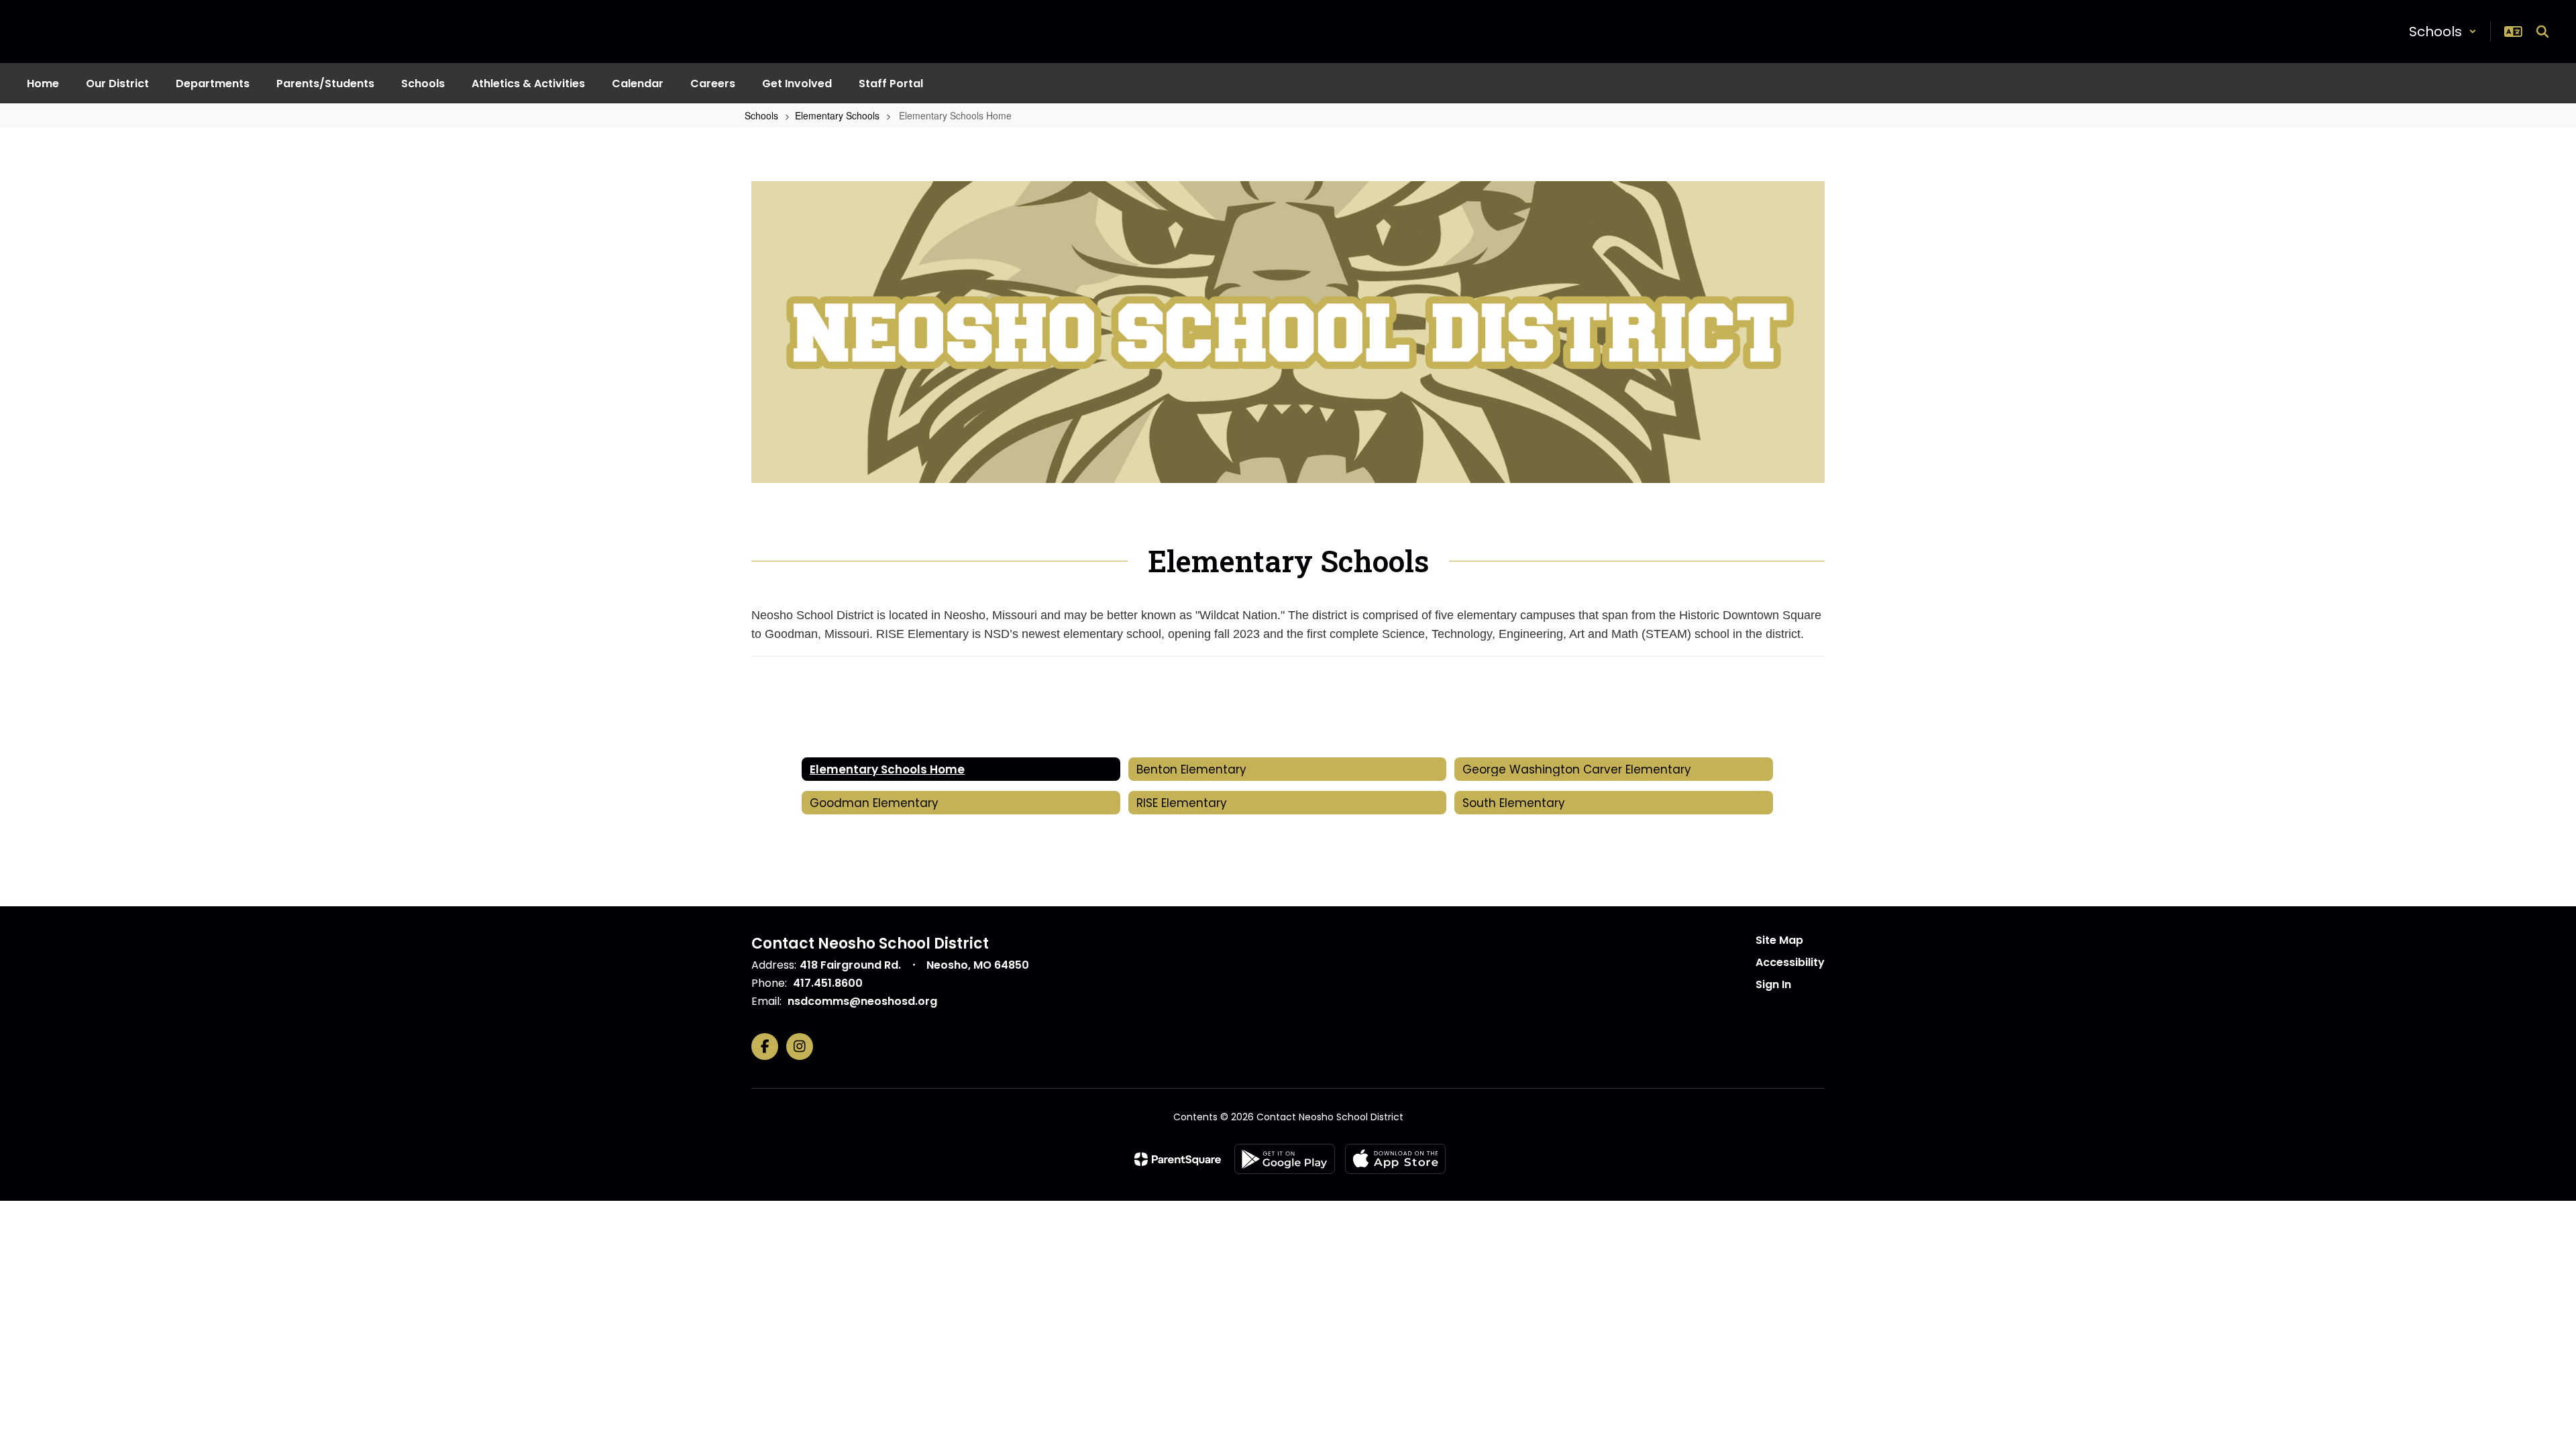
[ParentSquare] (1178, 1159)
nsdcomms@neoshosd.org (862, 1001)
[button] (2443, 32)
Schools (761, 115)
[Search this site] (2542, 32)
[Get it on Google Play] (1285, 1159)
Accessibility (1790, 962)
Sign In (1773, 984)
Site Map (1779, 940)
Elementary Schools (837, 115)
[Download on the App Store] (1395, 1159)
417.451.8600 (828, 983)
